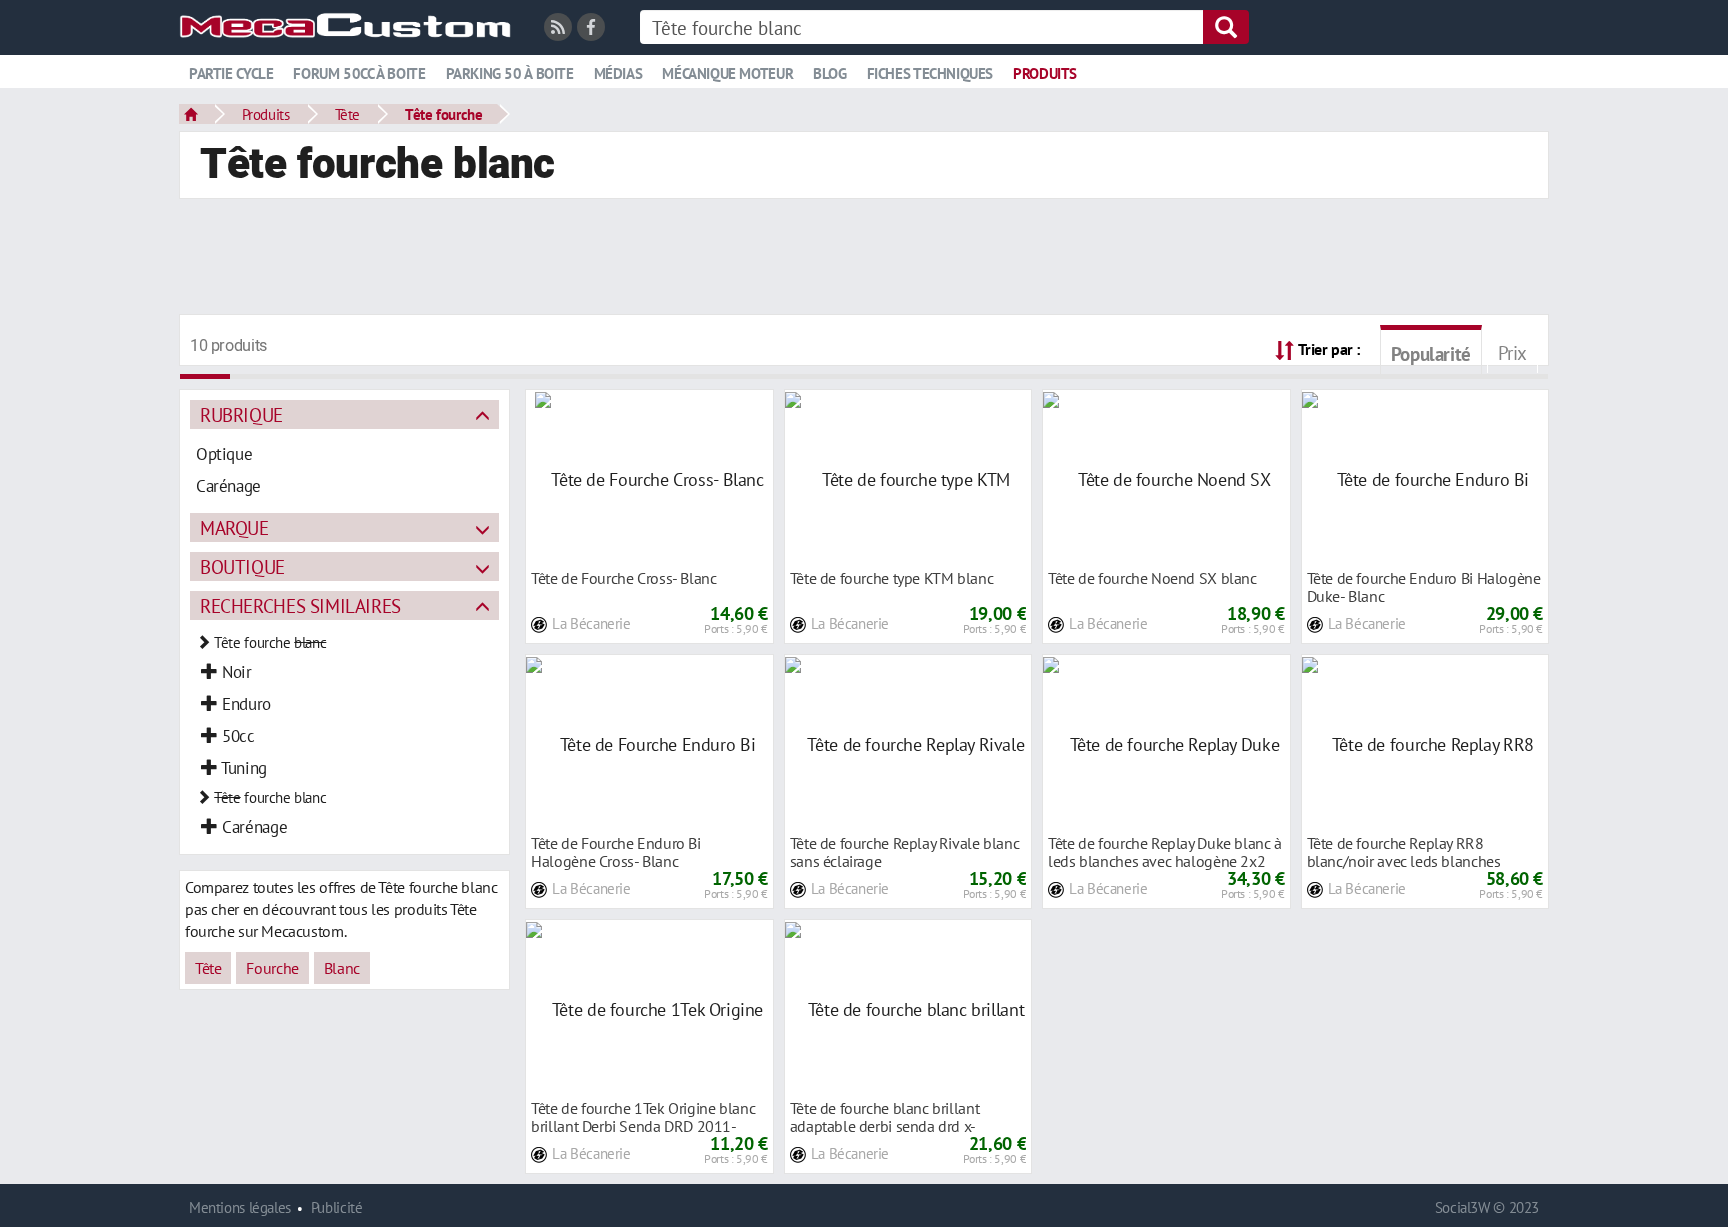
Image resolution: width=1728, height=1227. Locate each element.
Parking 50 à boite (510, 73)
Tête (347, 114)
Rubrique (241, 414)
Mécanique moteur (727, 73)
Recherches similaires (300, 605)
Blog (829, 73)
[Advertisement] (864, 259)
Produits (1045, 73)
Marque (234, 527)
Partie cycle (231, 73)
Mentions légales (240, 1207)
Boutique (242, 566)
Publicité (337, 1207)
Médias (618, 73)
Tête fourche (443, 114)
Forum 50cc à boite (359, 73)
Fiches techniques (930, 73)
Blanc (342, 968)
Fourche (272, 968)
